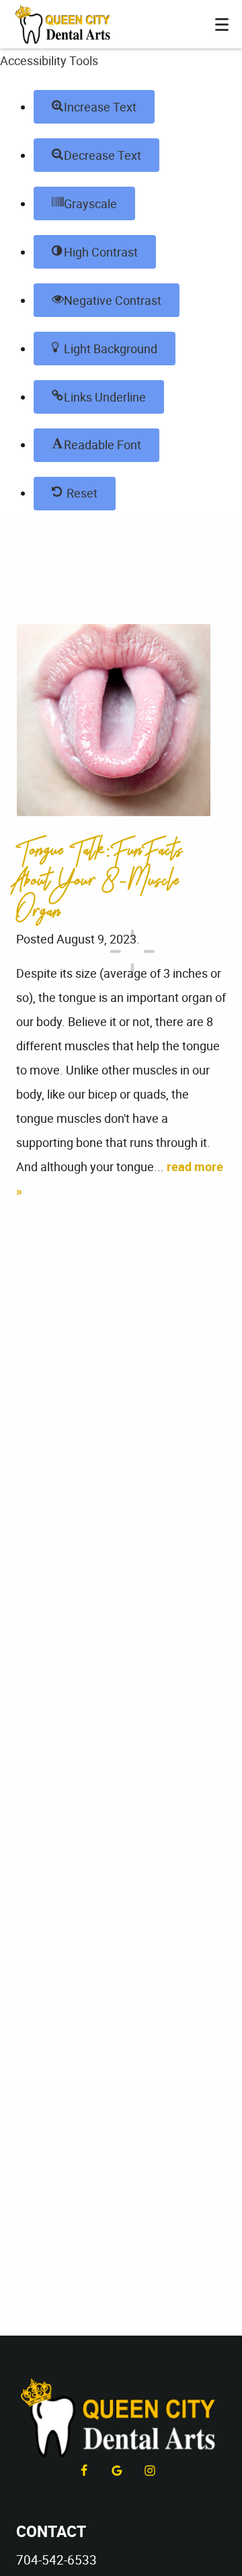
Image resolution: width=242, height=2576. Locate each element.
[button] (94, 107)
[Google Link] (117, 2471)
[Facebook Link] (84, 2471)
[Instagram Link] (150, 2471)
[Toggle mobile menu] (222, 25)
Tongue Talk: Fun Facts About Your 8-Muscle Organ (100, 880)
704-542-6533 (56, 2560)
